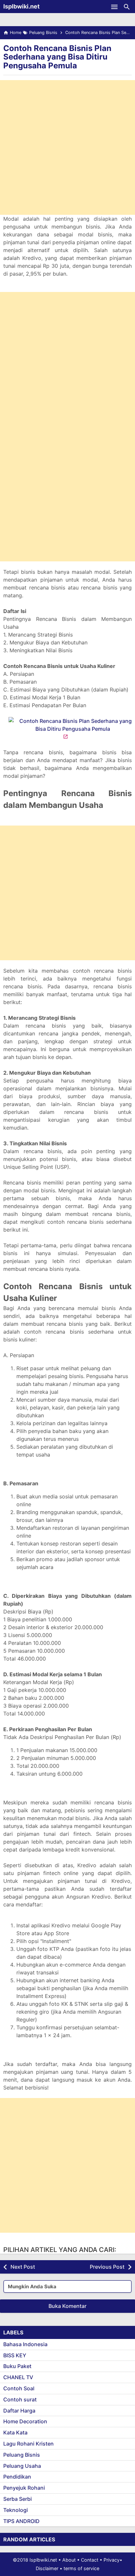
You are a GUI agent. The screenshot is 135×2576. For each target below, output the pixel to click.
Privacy (112, 2560)
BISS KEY (15, 2355)
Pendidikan (17, 2477)
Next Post (23, 2267)
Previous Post (107, 2267)
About (69, 2560)
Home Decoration (25, 2421)
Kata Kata (15, 2432)
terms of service (81, 2568)
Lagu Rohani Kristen (29, 2444)
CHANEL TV (18, 2377)
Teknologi (16, 2510)
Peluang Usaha (22, 2466)
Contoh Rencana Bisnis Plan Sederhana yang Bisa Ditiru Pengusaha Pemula (57, 57)
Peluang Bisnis (22, 2455)
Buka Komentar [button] (67, 2306)
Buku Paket (17, 2366)
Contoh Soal (19, 2388)
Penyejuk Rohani (24, 2488)
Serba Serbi (18, 2499)
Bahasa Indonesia (25, 2344)
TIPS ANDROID (21, 2521)
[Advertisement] (67, 147)
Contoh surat (20, 2399)
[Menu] (114, 7)
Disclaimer (47, 2568)
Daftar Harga (19, 2411)
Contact (90, 2560)
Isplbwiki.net (21, 6)
